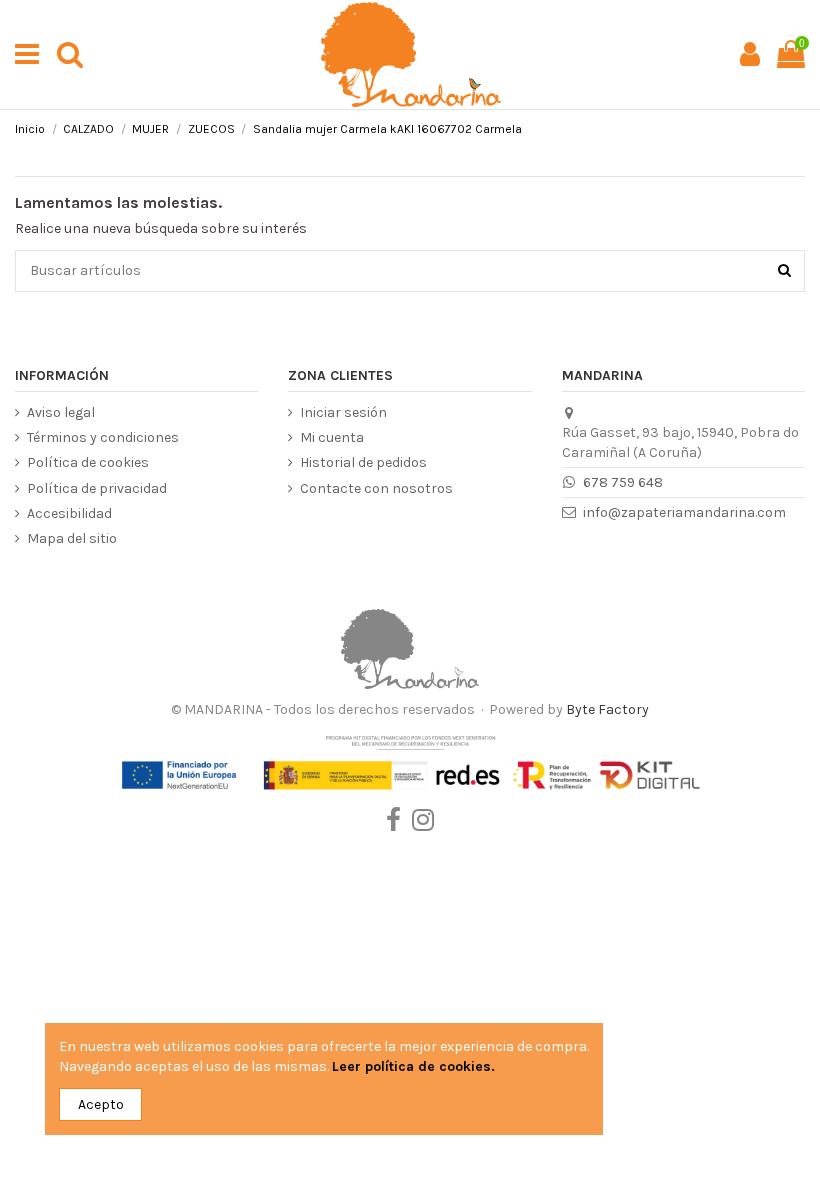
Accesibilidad (69, 513)
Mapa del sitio (72, 538)
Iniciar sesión (343, 412)
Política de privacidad (97, 488)
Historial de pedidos (363, 462)
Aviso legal (61, 412)
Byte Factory (607, 709)
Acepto (101, 1104)
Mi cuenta (332, 437)
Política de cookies (88, 462)
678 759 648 (623, 482)
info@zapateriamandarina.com (684, 512)
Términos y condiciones (103, 437)
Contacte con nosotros (376, 488)
